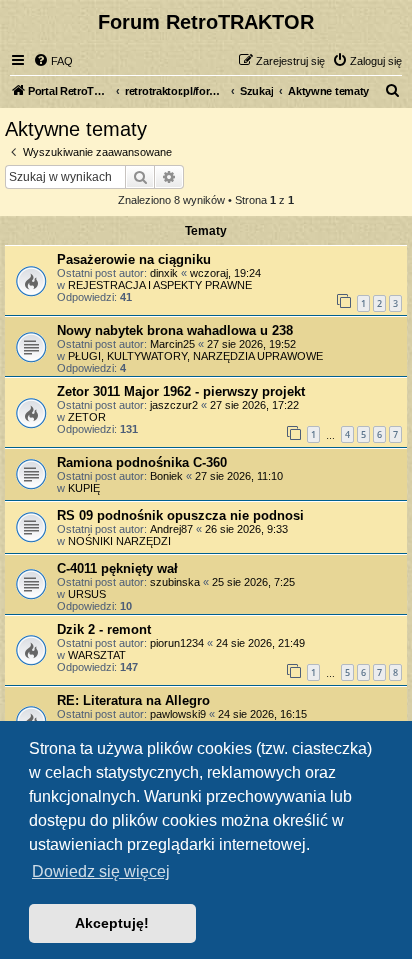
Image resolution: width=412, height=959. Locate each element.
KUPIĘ (84, 488)
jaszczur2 (174, 405)
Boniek (166, 476)
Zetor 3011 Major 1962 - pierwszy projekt (181, 391)
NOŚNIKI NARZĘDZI (119, 541)
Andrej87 (171, 529)
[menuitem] (53, 61)
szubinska (175, 582)
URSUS (87, 594)
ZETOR (87, 417)
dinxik (164, 273)
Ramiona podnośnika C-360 (142, 462)
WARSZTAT (97, 655)
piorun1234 (177, 643)
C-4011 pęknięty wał (117, 568)
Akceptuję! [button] (112, 923)
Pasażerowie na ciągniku (134, 259)
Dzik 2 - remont (104, 629)
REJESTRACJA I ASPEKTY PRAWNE (160, 285)
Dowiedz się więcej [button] (101, 871)
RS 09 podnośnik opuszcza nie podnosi (180, 515)
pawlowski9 (178, 714)
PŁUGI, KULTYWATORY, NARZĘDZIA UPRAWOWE (195, 356)
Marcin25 (172, 344)
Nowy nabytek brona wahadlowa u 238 (175, 330)
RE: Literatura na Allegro (133, 700)
